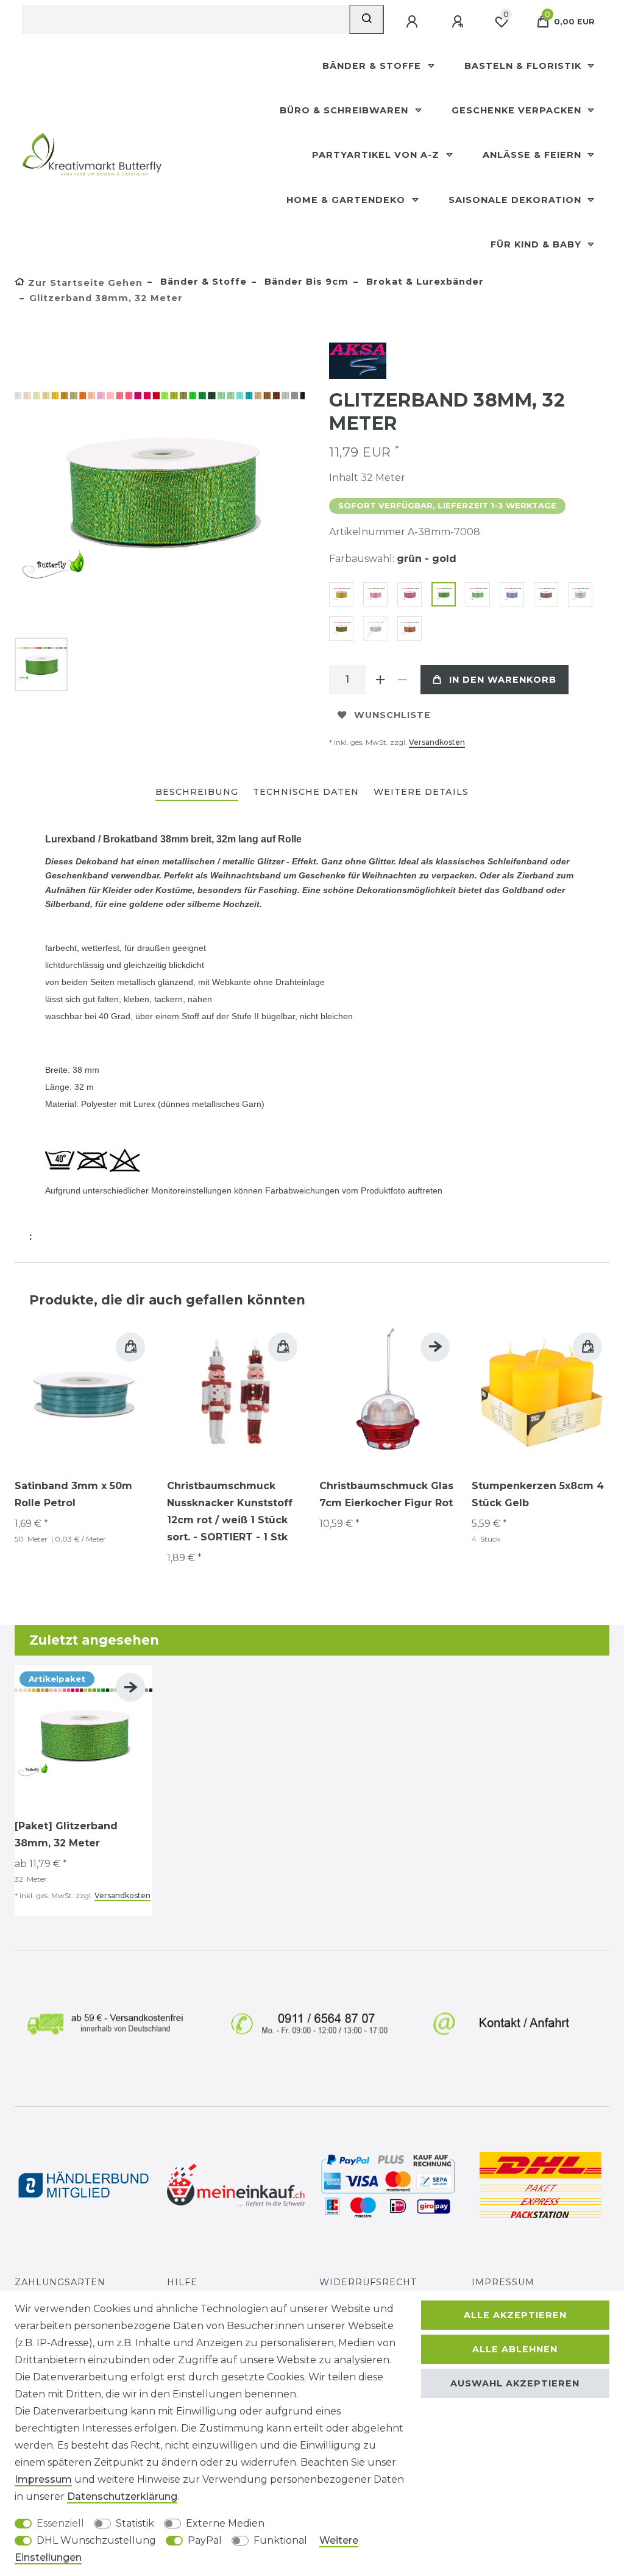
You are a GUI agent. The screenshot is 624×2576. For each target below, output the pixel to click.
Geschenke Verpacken (518, 110)
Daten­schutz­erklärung (122, 2496)
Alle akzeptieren (515, 2315)
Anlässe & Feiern (534, 155)
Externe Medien (225, 2523)
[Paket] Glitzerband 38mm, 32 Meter (66, 1834)
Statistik (135, 2523)
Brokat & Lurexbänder (424, 282)
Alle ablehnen (515, 2349)
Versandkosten (437, 742)
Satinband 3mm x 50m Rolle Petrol (73, 1494)
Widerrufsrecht (368, 2282)
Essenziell (60, 2523)
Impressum (503, 2282)
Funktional (280, 2540)
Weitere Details (421, 792)
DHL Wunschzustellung (96, 2540)
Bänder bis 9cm (305, 282)
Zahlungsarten (60, 2282)
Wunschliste (392, 715)
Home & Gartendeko (347, 200)
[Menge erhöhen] (380, 680)
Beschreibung (197, 792)
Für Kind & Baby (537, 244)
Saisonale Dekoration (516, 200)
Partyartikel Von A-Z (377, 155)
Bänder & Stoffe (373, 66)
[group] (83, 1394)
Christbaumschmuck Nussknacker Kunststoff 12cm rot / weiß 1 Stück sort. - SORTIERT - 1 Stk (230, 1511)
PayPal (205, 2540)
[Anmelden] (413, 22)
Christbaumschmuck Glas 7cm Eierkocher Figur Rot (386, 1494)
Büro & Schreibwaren (346, 110)
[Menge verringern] (402, 680)
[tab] (197, 793)
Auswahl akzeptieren (515, 2383)
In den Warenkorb (503, 680)
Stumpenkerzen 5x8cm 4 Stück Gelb (538, 1494)
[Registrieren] (459, 22)
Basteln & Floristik (524, 66)
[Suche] (367, 20)
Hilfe (182, 2282)
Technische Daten (306, 792)
